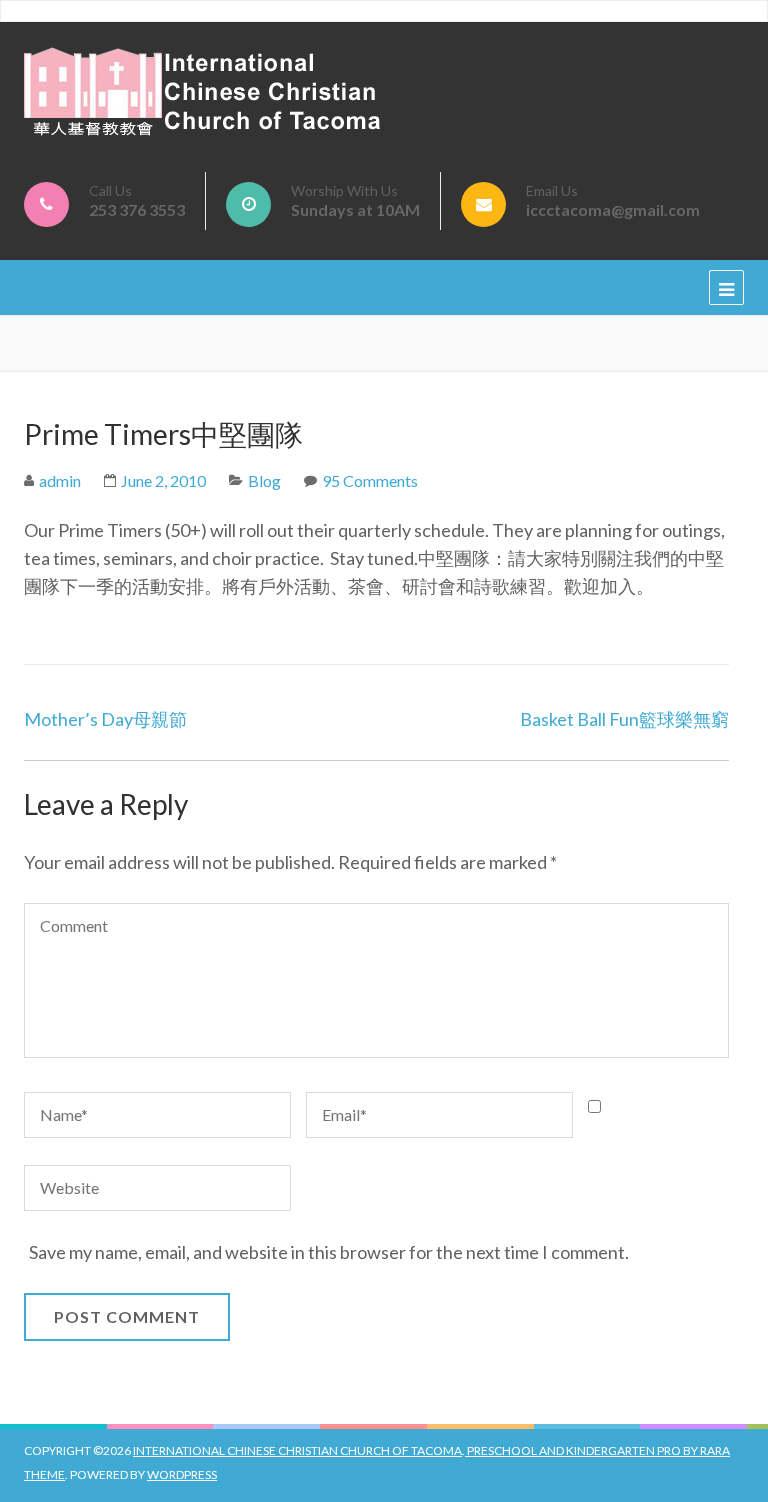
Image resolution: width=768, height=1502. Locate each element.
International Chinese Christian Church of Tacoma (297, 1450)
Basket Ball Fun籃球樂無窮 (624, 719)
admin (60, 480)
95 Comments (370, 480)
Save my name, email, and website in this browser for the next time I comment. (329, 1252)
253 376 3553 (137, 209)
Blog (264, 480)
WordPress (182, 1474)
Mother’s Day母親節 (105, 719)
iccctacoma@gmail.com (613, 209)
